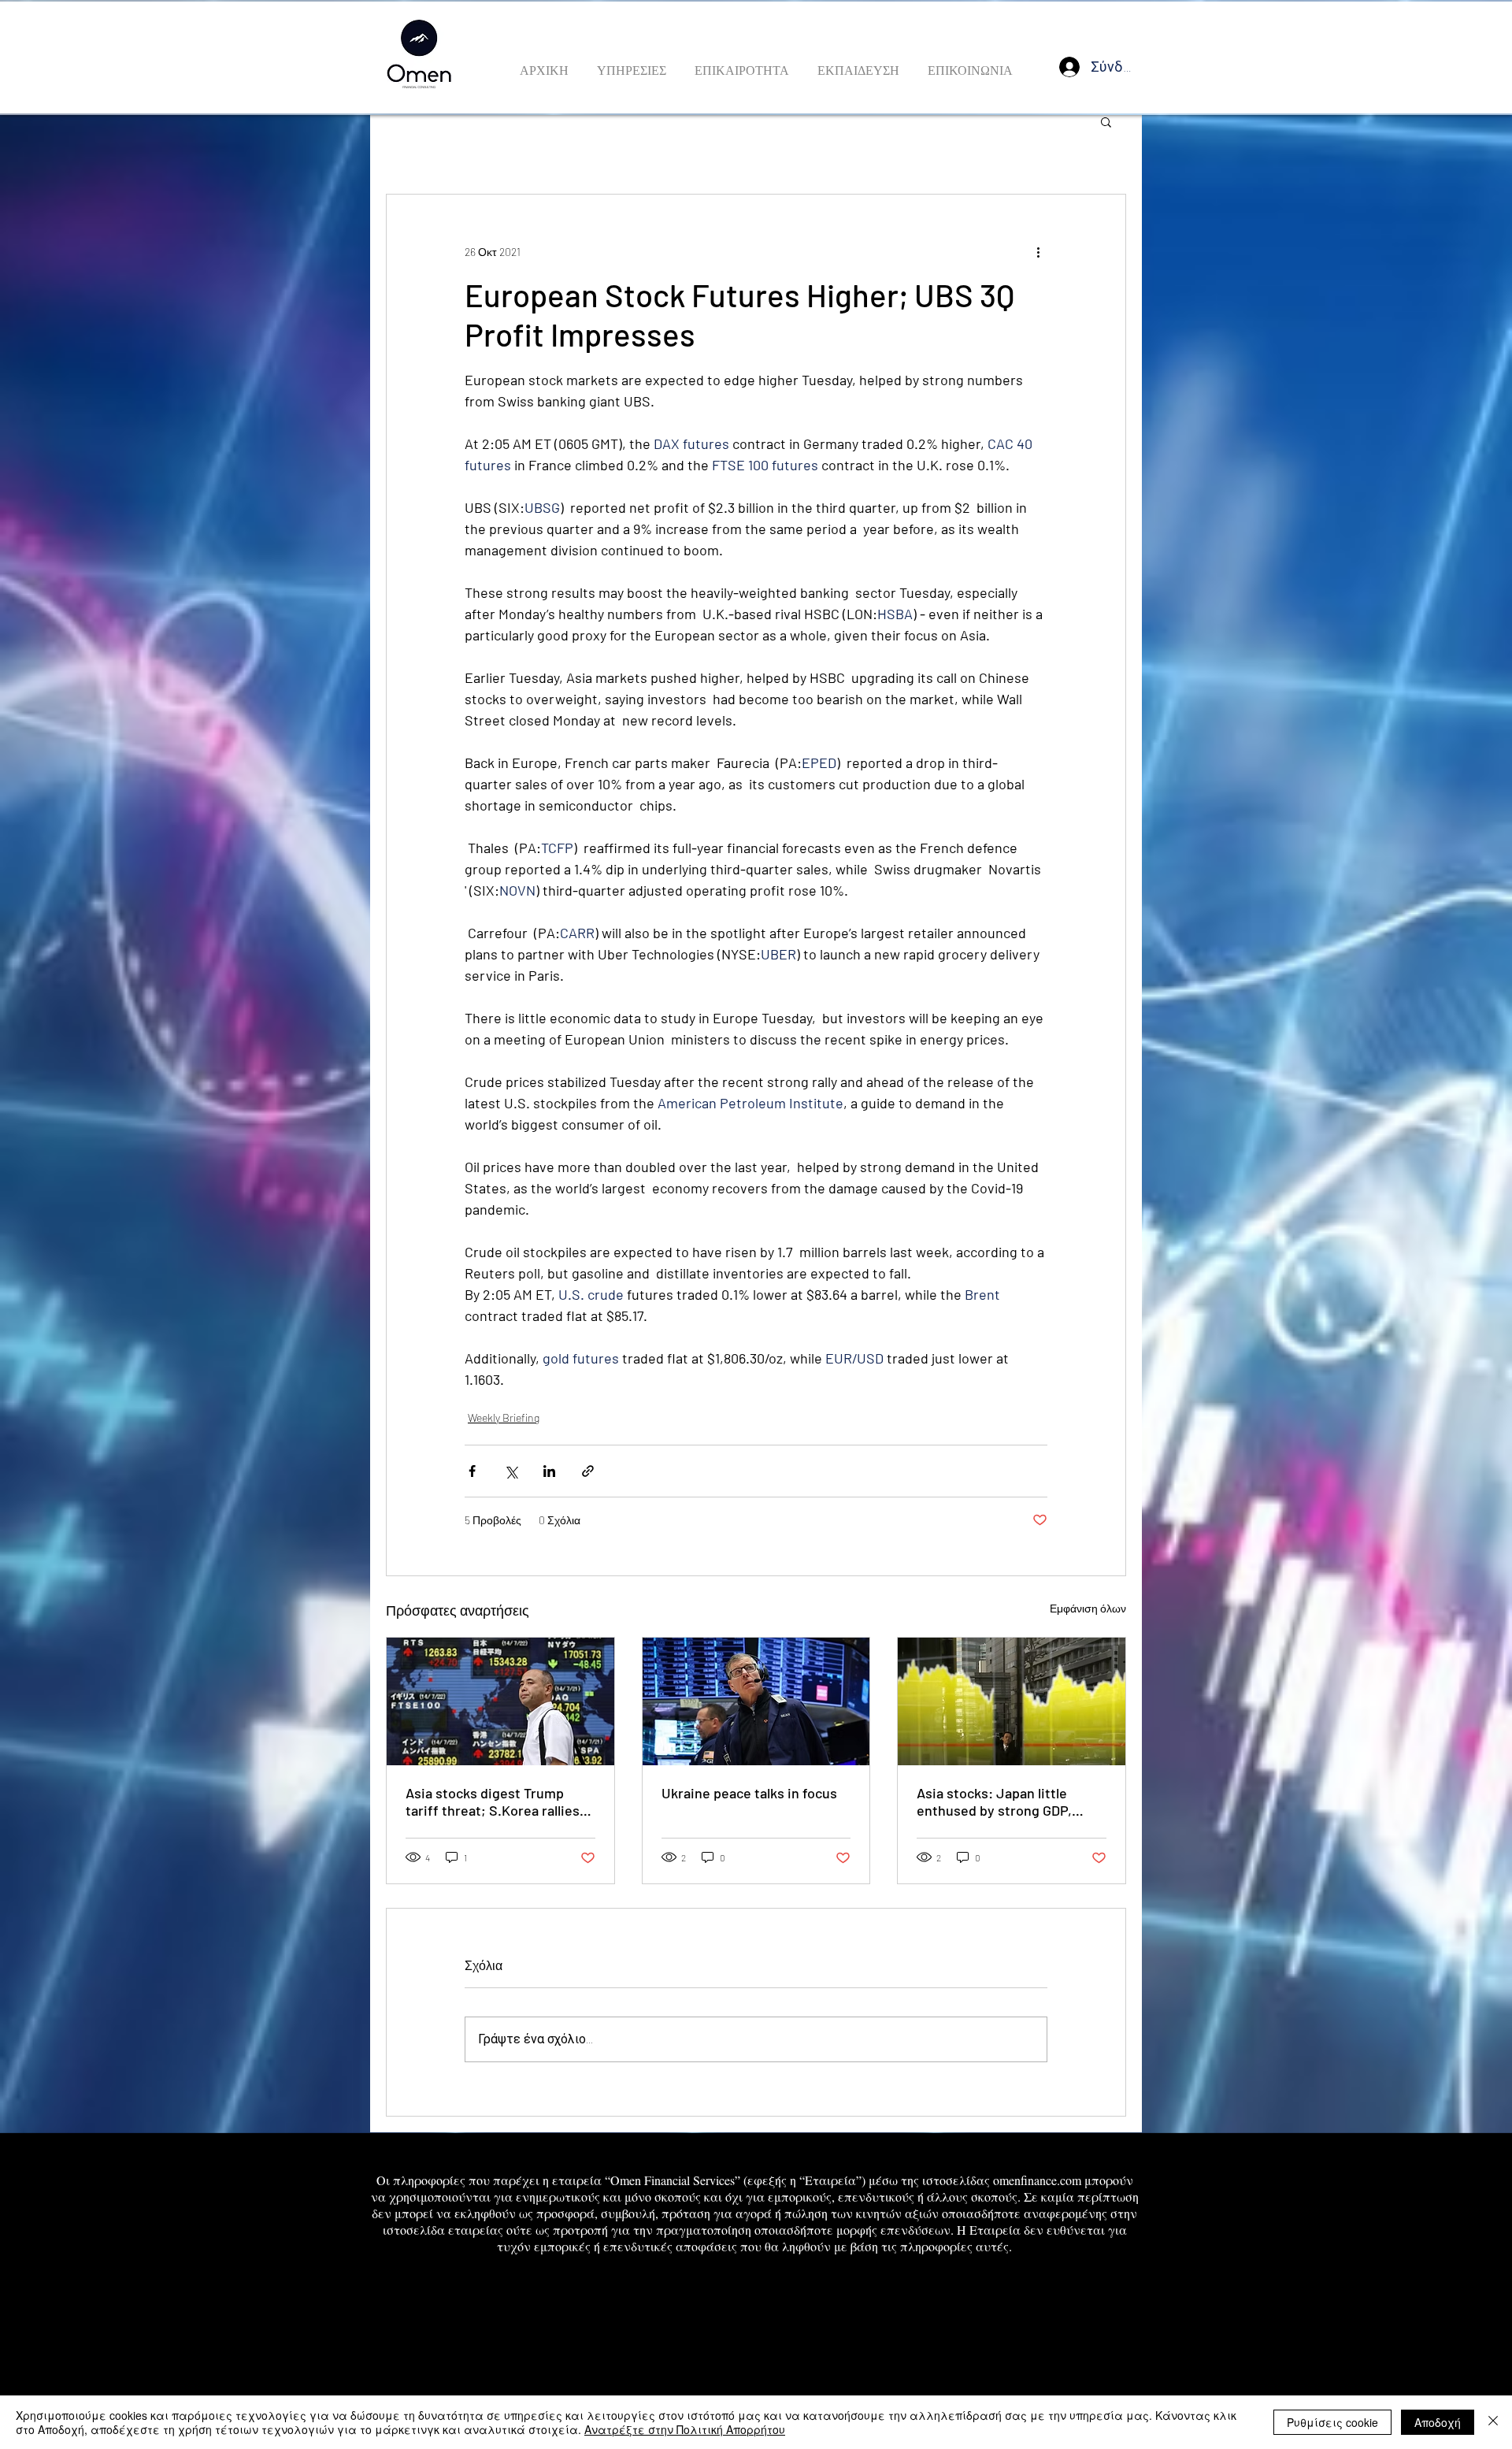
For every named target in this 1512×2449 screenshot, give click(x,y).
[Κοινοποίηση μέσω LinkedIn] (549, 1471)
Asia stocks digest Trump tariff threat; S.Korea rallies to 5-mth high (493, 1801)
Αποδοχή (1438, 2422)
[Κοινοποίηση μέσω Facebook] (472, 1471)
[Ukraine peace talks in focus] (756, 1701)
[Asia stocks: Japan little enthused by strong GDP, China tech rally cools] (1012, 1701)
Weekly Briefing (504, 1417)
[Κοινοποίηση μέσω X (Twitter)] (511, 1471)
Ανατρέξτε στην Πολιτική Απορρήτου (685, 2429)
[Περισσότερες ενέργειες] (1038, 251)
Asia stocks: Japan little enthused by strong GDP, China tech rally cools (994, 1801)
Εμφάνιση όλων (1088, 1608)
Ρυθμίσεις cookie (1332, 2422)
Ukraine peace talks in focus (749, 1793)
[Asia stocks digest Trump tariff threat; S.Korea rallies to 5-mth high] (500, 1701)
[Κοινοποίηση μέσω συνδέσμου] (588, 1471)
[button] (1106, 121)
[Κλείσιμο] (1493, 2422)
